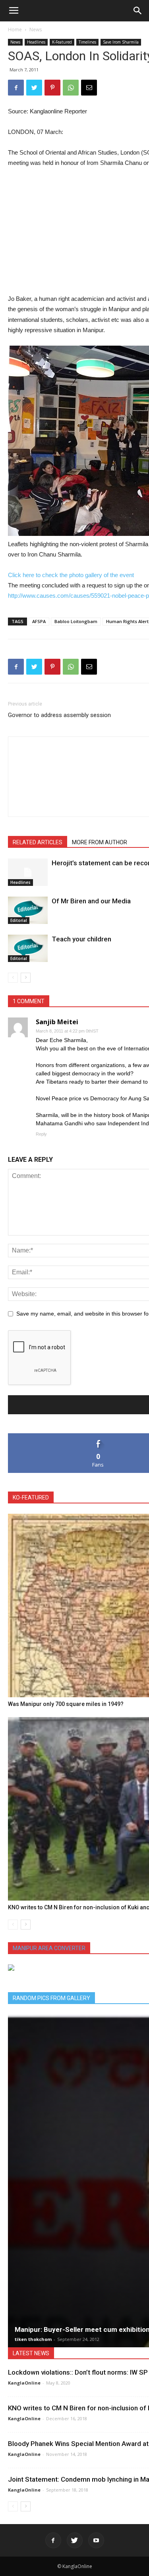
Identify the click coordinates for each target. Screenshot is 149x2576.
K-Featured (62, 42)
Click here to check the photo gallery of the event (71, 575)
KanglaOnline (24, 2383)
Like (98, 1436)
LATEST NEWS (31, 2353)
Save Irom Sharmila (121, 42)
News (36, 30)
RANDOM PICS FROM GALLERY (51, 1998)
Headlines (36, 42)
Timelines (87, 42)
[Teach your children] (28, 948)
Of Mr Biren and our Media (91, 901)
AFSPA (39, 621)
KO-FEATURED (31, 1497)
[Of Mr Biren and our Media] (28, 910)
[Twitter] (75, 2540)
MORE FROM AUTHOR (100, 842)
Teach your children (81, 939)
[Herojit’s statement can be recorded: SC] (28, 872)
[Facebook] (53, 2540)
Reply (41, 1134)
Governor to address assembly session (59, 715)
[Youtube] (96, 2540)
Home (15, 30)
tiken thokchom (33, 2339)
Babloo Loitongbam (76, 621)
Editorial (19, 920)
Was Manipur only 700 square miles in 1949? (66, 1704)
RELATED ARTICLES (38, 842)
